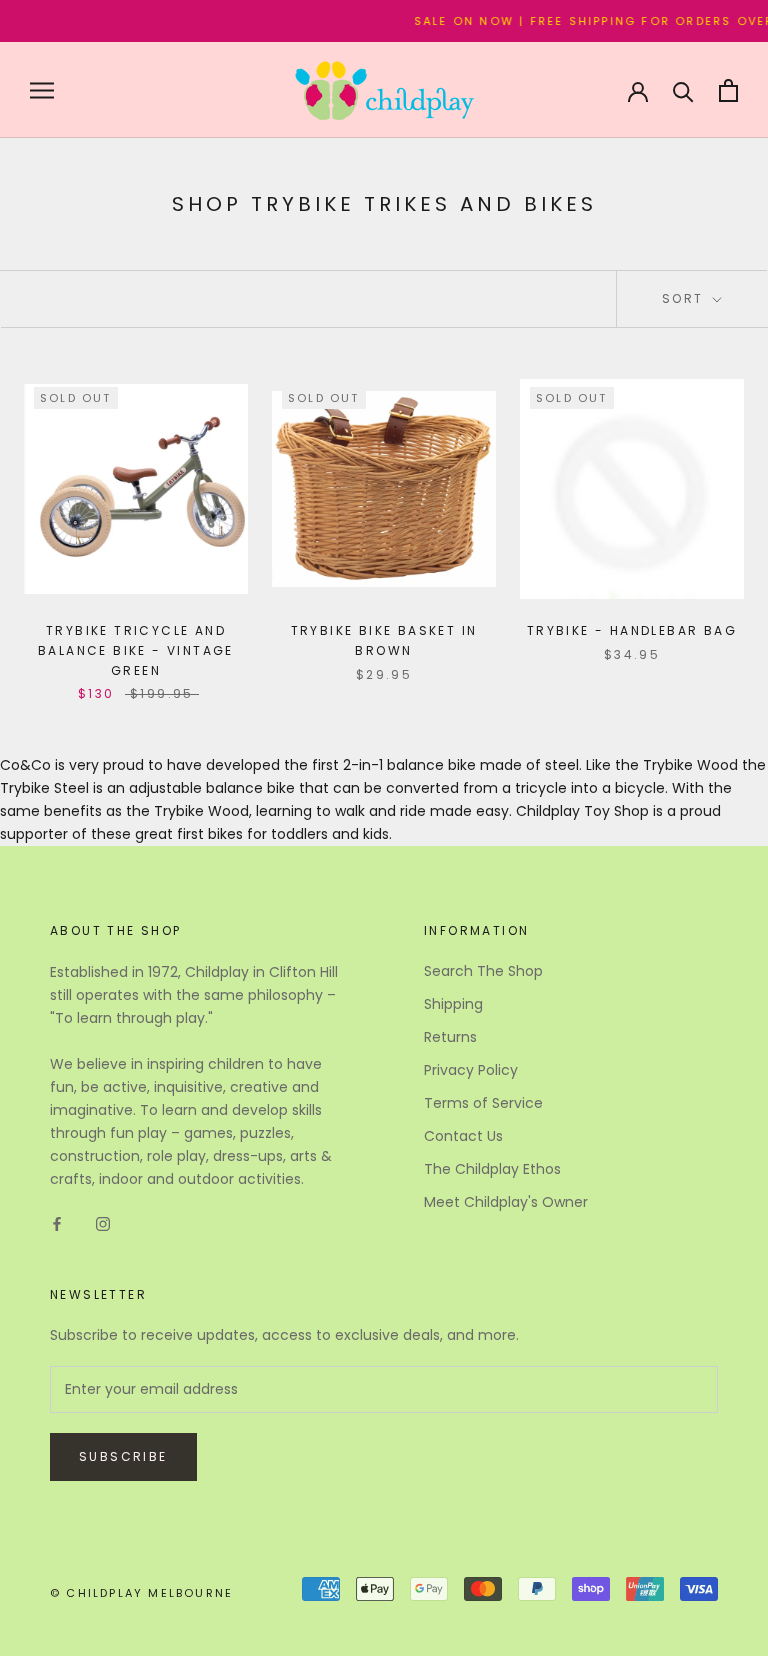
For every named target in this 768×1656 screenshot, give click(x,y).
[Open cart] (728, 90)
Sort (685, 298)
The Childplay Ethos (492, 1169)
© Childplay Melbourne (141, 1593)
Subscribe (123, 1456)
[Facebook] (57, 1223)
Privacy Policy (471, 1070)
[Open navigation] (42, 90)
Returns (450, 1037)
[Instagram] (103, 1223)
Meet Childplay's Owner (506, 1202)
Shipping (453, 1004)
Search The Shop (483, 971)
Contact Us (463, 1136)
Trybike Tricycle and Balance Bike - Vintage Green (136, 650)
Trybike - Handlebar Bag (632, 630)
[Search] (683, 90)
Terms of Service (483, 1103)
